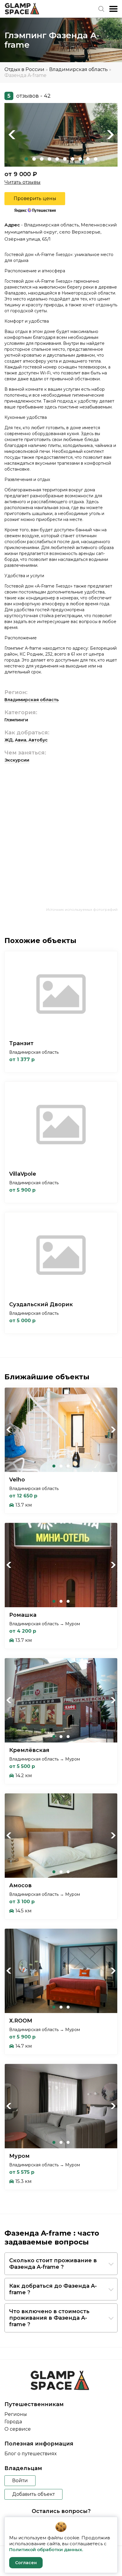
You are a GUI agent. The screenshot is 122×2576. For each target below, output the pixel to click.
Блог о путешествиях (30, 2454)
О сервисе (18, 2429)
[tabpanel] (61, 135)
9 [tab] (88, 159)
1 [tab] (26, 159)
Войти (20, 2481)
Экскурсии (17, 760)
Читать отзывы (23, 182)
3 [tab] (42, 159)
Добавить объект (33, 2494)
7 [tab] (73, 159)
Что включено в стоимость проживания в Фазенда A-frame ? (49, 2318)
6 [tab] (65, 159)
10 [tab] (96, 159)
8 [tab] (80, 159)
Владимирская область (78, 69)
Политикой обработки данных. (46, 2550)
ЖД (9, 740)
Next (110, 135)
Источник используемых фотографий (82, 909)
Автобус (38, 740)
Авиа (21, 740)
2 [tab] (34, 159)
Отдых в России (24, 69)
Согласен (26, 2563)
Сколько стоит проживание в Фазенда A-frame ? (53, 2264)
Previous (12, 135)
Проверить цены (35, 198)
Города (13, 2422)
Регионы (16, 2414)
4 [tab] (49, 159)
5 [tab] (57, 159)
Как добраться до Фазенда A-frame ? (53, 2289)
